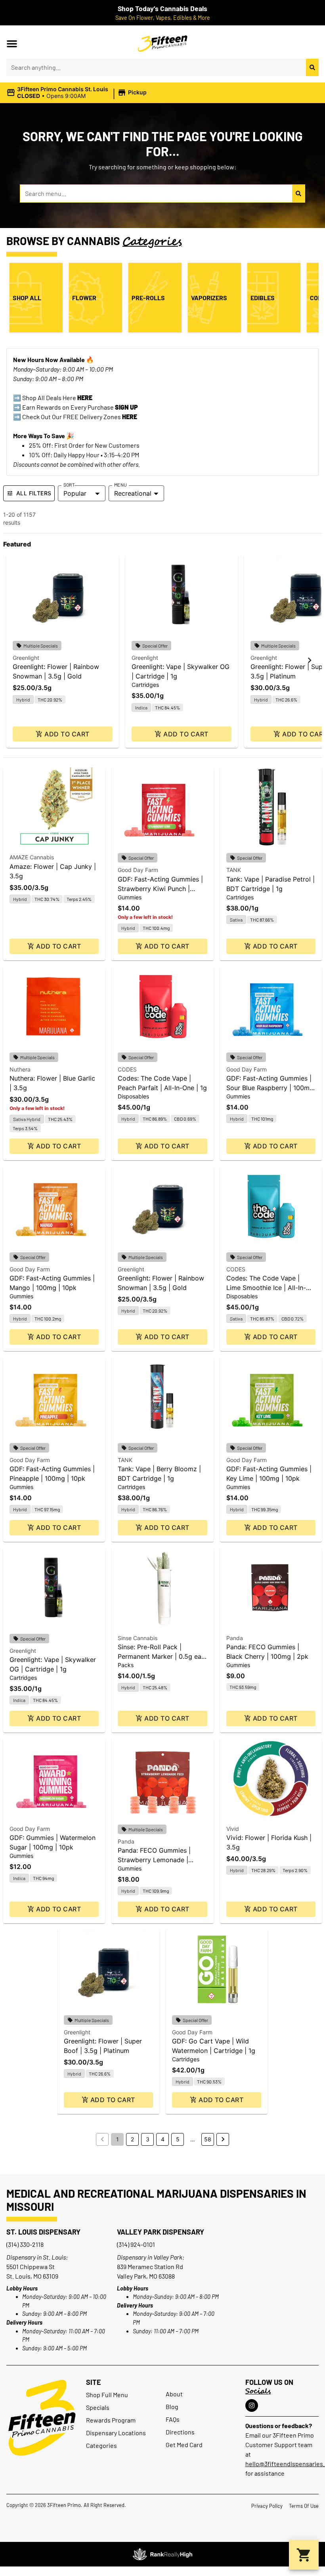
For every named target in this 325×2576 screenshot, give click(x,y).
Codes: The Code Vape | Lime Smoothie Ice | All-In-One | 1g (266, 1288)
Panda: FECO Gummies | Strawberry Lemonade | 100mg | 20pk (154, 1860)
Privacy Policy (267, 2506)
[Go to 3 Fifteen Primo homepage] (163, 44)
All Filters (34, 493)
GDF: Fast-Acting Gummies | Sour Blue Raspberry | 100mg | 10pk (270, 1088)
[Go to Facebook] (252, 2405)
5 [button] (178, 2139)
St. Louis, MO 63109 (32, 2276)
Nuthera (20, 1069)
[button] (12, 44)
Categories (101, 2445)
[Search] (312, 67)
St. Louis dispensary (43, 2232)
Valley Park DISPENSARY (161, 2232)
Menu (120, 485)
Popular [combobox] (75, 493)
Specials (98, 2407)
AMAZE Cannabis (32, 857)
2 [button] (132, 2139)
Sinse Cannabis (138, 1638)
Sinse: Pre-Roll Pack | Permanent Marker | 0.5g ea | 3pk (162, 1656)
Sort (69, 485)
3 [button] (148, 2139)
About (174, 2394)
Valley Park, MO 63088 (146, 2276)
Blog (172, 2406)
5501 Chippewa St (31, 2266)
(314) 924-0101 (136, 2244)
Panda (235, 1638)
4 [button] (163, 2139)
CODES (127, 1069)
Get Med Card (184, 2445)
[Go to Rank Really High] (162, 2554)
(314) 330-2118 (25, 2244)
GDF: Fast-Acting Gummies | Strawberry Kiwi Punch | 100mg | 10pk (160, 889)
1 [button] (118, 2139)
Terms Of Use (304, 2506)
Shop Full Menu (107, 2395)
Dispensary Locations (116, 2433)
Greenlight (26, 658)
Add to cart (67, 734)
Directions (180, 2432)
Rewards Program (111, 2420)
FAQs (173, 2419)
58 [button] (208, 2139)
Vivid (233, 1829)
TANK (234, 870)
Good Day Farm (138, 870)
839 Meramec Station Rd (150, 2266)
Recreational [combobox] (133, 493)
